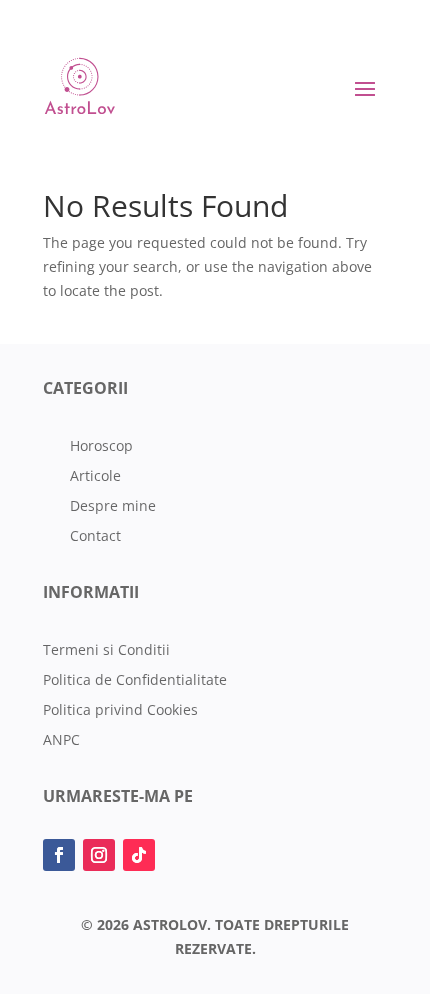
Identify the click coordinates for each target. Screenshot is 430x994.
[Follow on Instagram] (99, 855)
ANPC (61, 741)
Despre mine (113, 507)
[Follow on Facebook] (59, 855)
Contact (95, 537)
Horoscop (101, 447)
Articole (95, 477)
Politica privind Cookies (120, 711)
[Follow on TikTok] (139, 855)
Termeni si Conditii (106, 651)
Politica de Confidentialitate (135, 681)
